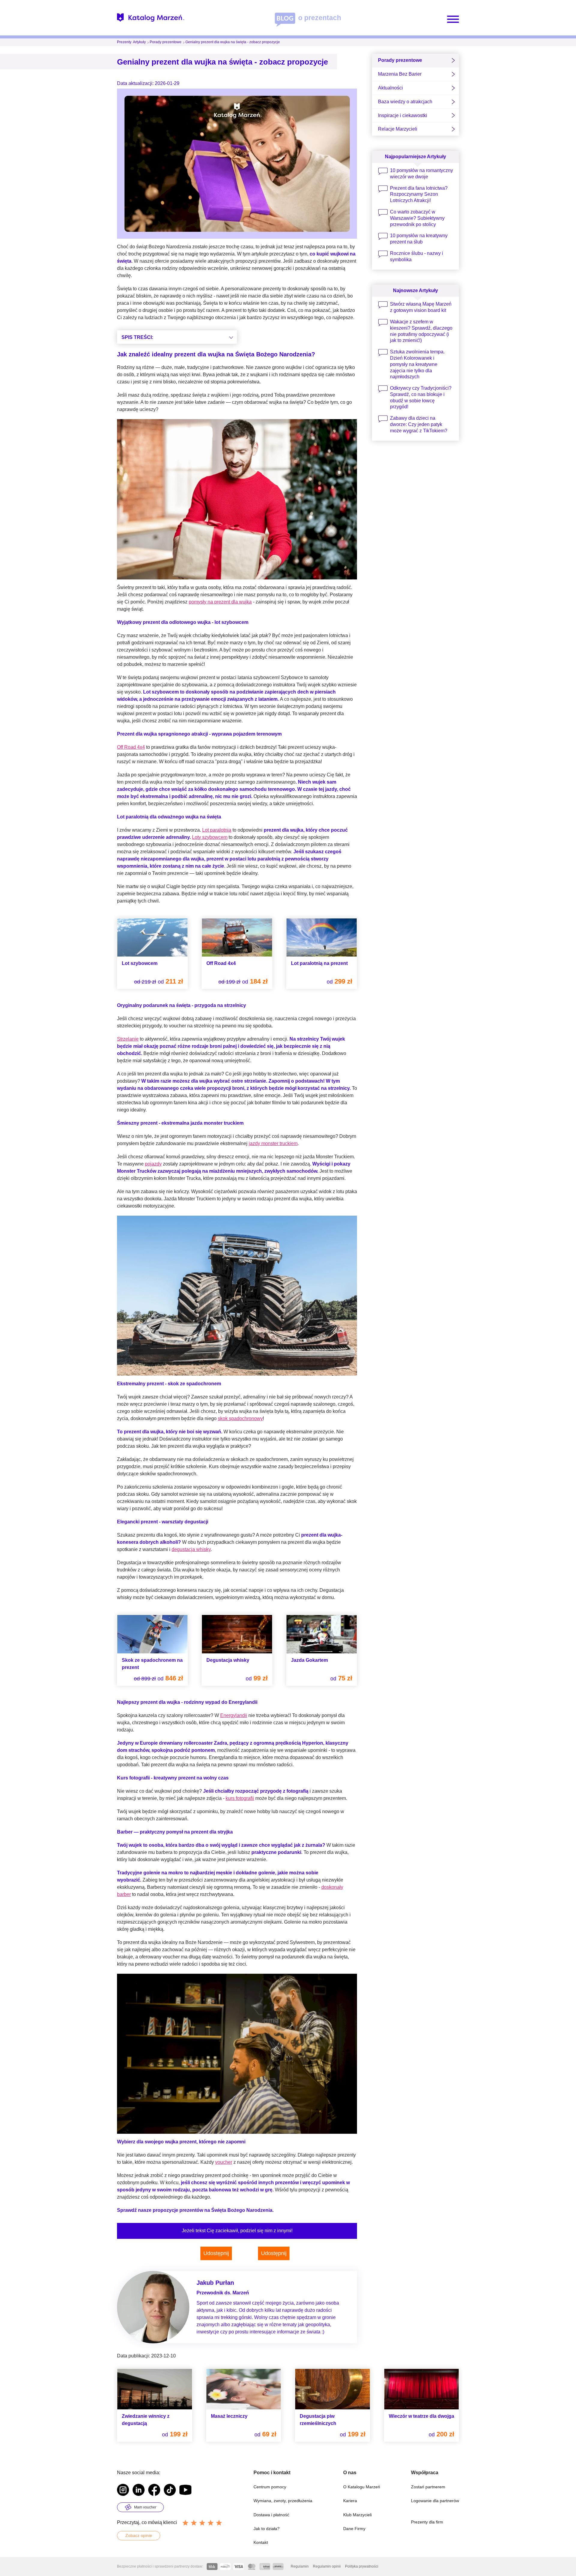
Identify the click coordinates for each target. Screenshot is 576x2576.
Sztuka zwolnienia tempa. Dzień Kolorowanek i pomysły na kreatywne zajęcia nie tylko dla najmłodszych (417, 364)
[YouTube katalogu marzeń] (185, 2491)
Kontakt (261, 2542)
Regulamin (300, 2566)
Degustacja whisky (228, 1660)
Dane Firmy (354, 2529)
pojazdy (153, 1164)
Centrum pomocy (270, 2487)
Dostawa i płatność (271, 2515)
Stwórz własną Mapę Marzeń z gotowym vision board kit (421, 307)
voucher (224, 2162)
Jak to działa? (267, 2529)
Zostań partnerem (428, 2487)
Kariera (350, 2501)
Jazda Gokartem (309, 1660)
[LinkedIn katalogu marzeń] (139, 2491)
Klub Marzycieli (357, 2515)
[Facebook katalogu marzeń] (154, 2491)
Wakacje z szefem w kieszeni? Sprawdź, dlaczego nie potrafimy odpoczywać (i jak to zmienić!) (421, 331)
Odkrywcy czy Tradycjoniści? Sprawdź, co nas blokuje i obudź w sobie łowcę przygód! (421, 397)
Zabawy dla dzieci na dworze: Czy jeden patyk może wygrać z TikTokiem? (419, 424)
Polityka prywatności (362, 2566)
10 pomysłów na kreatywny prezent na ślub (419, 239)
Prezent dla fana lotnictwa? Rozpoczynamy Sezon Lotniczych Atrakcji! (419, 194)
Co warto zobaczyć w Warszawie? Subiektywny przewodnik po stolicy (417, 218)
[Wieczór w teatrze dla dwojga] (422, 2389)
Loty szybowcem (210, 837)
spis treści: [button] (137, 337)
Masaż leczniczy (229, 2416)
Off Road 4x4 (131, 747)
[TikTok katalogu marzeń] (170, 2491)
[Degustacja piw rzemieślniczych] (333, 2389)
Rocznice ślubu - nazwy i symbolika (417, 256)
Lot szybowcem (140, 963)
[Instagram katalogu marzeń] (123, 2491)
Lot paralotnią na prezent (319, 963)
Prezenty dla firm (427, 2522)
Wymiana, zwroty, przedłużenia (283, 2501)
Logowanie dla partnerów (435, 2501)
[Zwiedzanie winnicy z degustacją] (155, 2389)
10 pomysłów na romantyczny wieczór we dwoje (421, 174)
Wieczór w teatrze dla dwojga (421, 2416)
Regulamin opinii (327, 2566)
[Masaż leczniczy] (244, 2389)
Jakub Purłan (215, 2283)
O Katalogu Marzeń (362, 2487)
